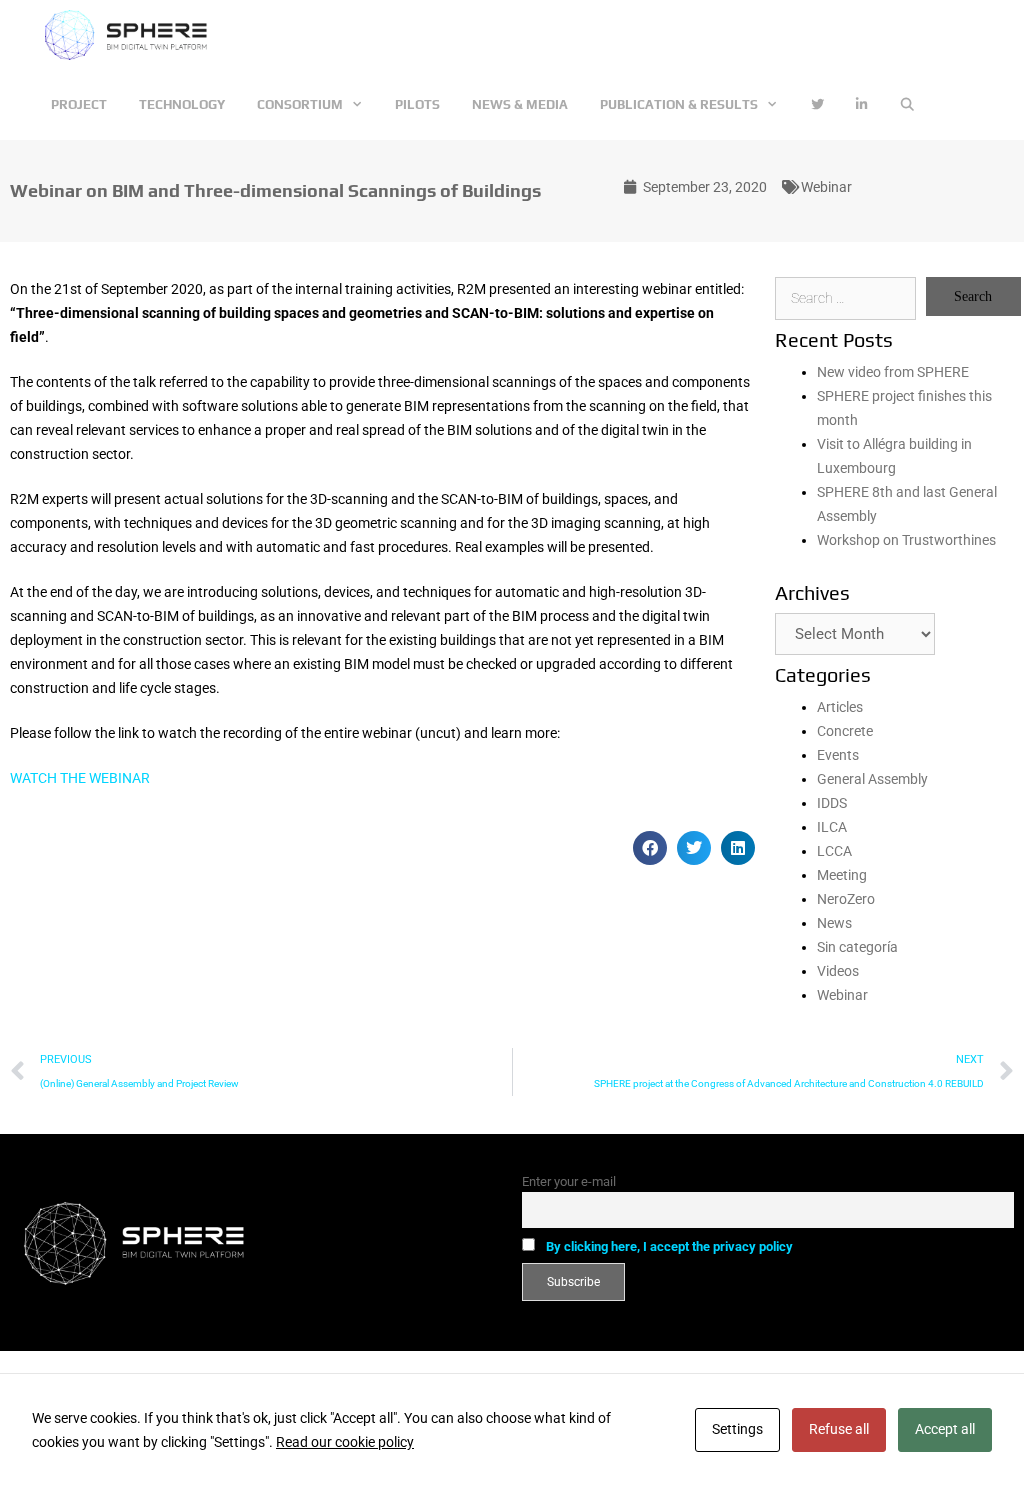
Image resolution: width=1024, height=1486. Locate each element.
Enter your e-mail (569, 1181)
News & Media (520, 104)
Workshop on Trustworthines (906, 540)
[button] (650, 848)
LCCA (834, 851)
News (834, 923)
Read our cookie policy (345, 1442)
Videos (838, 971)
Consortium (300, 104)
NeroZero (846, 899)
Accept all (945, 1429)
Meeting (842, 875)
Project (79, 104)
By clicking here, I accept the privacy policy (669, 1246)
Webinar (826, 187)
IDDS (832, 803)
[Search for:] (846, 298)
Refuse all (839, 1429)
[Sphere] (131, 35)
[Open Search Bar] (907, 105)
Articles (840, 707)
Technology (182, 104)
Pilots (417, 104)
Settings (737, 1429)
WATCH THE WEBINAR (81, 778)
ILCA (832, 827)
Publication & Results (679, 104)
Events (838, 755)
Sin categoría (857, 947)
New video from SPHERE (893, 372)
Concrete (845, 731)
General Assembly (872, 779)
